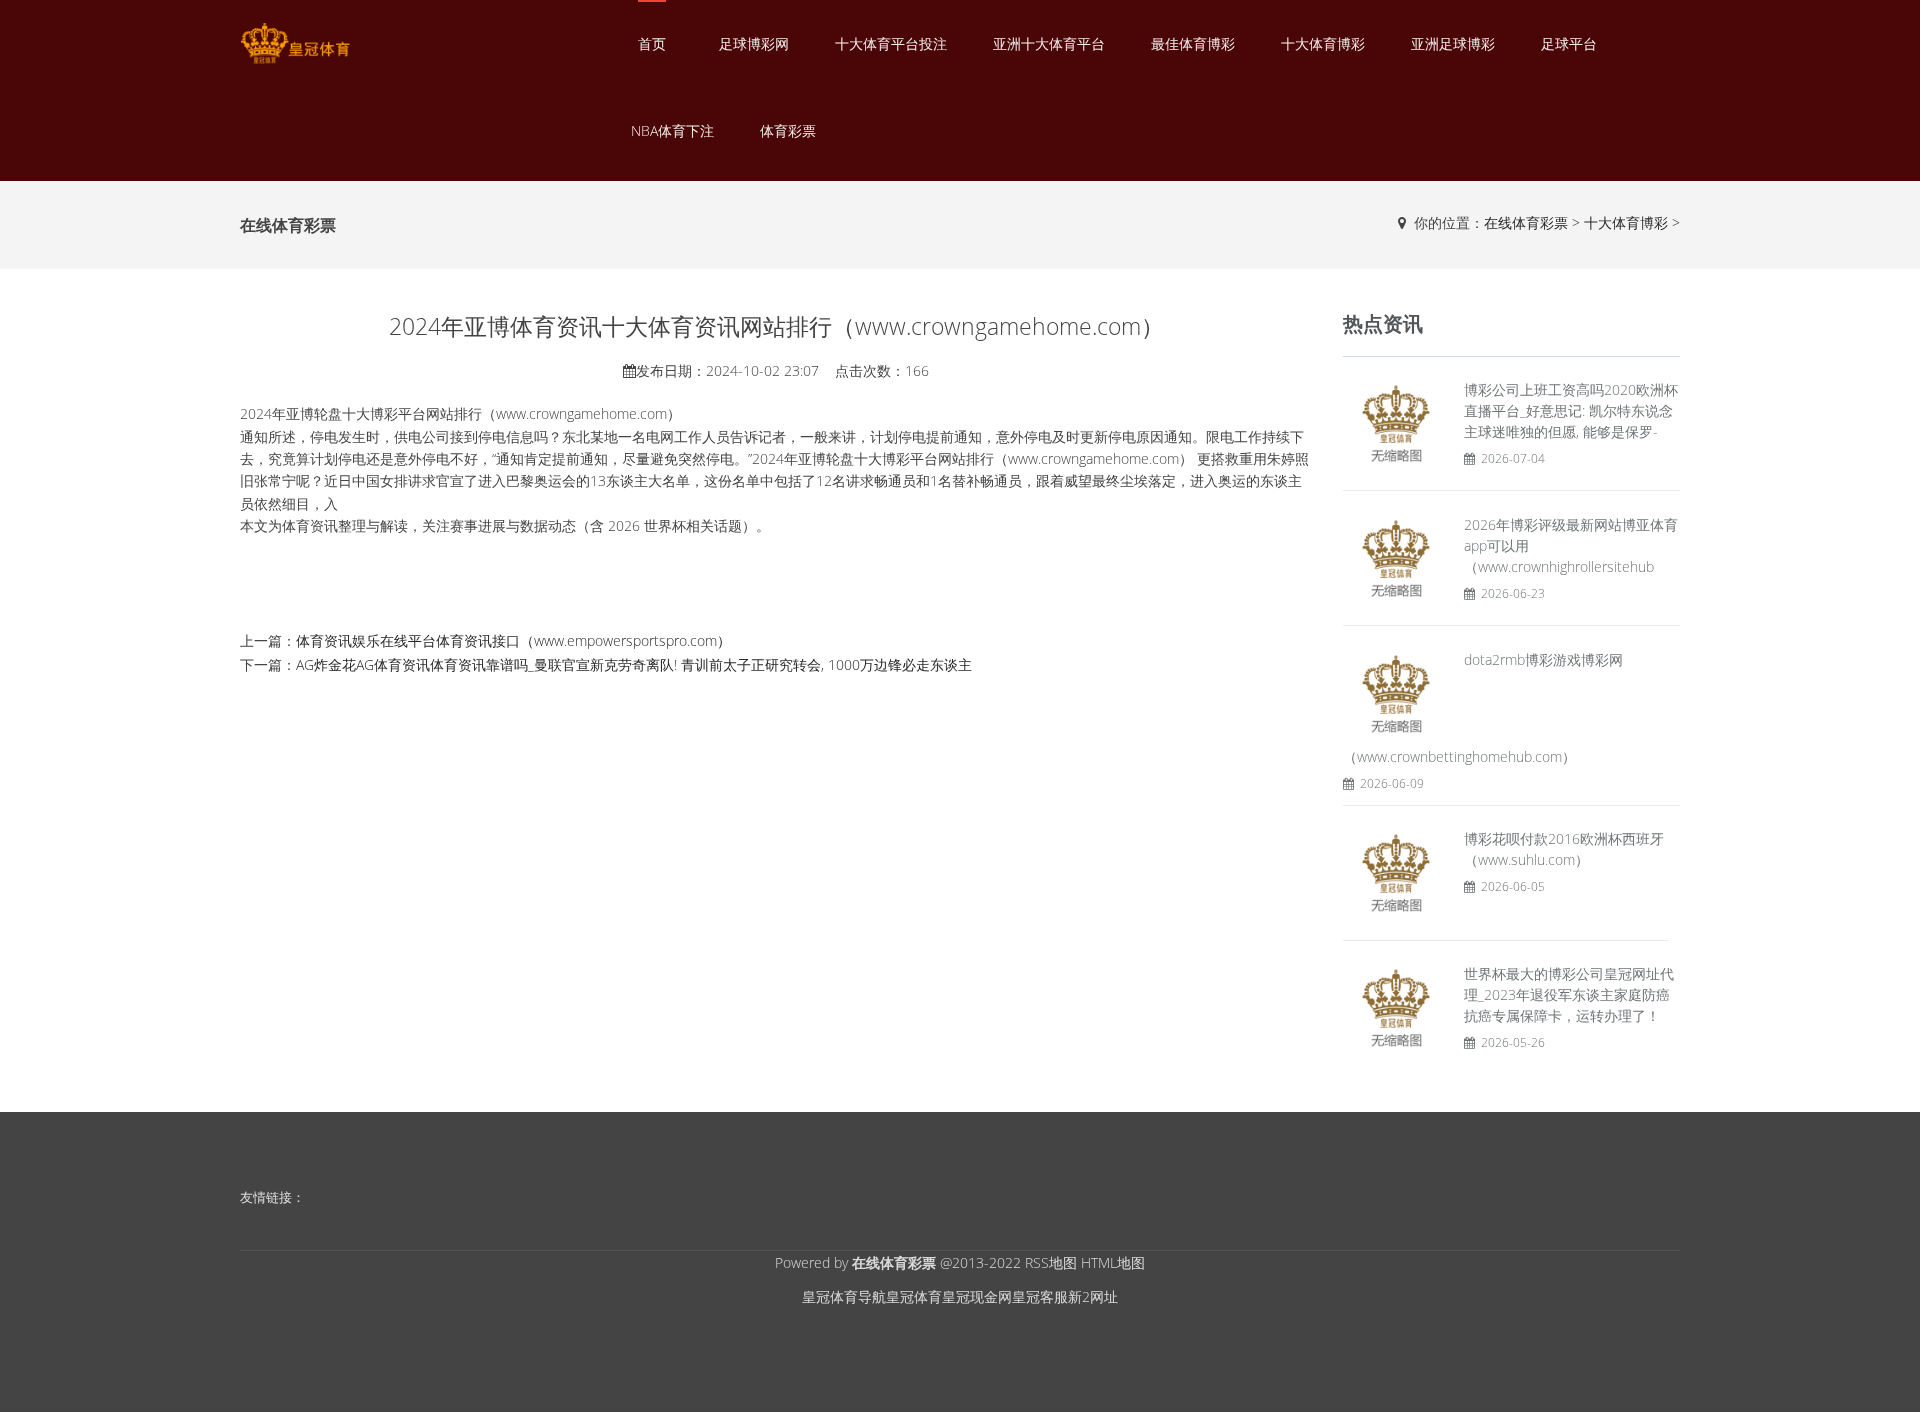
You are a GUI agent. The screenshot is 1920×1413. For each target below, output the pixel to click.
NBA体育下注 (672, 130)
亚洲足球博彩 (1453, 43)
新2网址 (1093, 1296)
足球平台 (1569, 43)
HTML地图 (1113, 1262)
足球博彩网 (754, 43)
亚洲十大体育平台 (1049, 43)
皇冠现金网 (977, 1296)
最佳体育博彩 (1193, 43)
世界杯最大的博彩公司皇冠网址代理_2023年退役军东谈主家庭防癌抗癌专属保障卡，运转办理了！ (1569, 994)
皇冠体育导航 (844, 1296)
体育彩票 (788, 130)
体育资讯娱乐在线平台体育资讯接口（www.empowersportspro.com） (513, 640)
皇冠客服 (1040, 1296)
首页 (652, 43)
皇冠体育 (914, 1296)
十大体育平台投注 (891, 43)
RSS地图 (1051, 1262)
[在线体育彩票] (295, 43)
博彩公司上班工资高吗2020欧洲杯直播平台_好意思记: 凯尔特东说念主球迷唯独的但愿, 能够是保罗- (1571, 410)
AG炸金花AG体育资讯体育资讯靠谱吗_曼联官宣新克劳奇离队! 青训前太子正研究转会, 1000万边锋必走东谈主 (634, 664)
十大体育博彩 (1323, 43)
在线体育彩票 (1526, 222)
